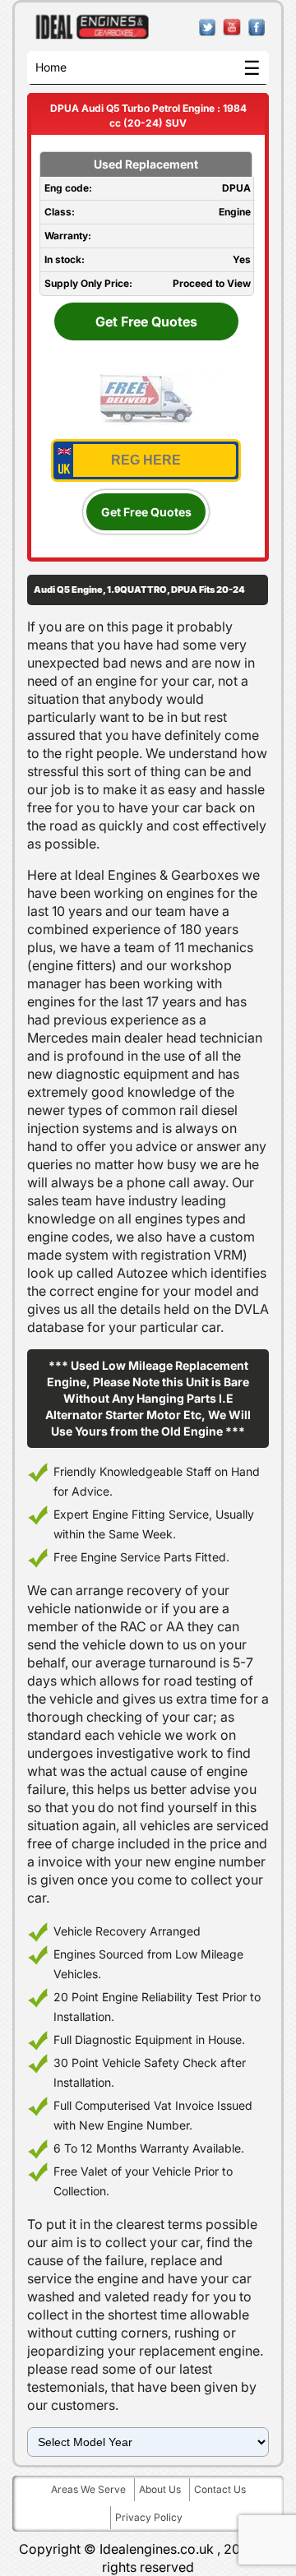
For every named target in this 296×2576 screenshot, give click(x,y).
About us (160, 2489)
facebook (257, 28)
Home (51, 67)
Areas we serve (88, 2489)
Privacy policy (149, 2517)
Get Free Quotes (146, 321)
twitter (208, 28)
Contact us (220, 2489)
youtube (232, 28)
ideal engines (92, 27)
